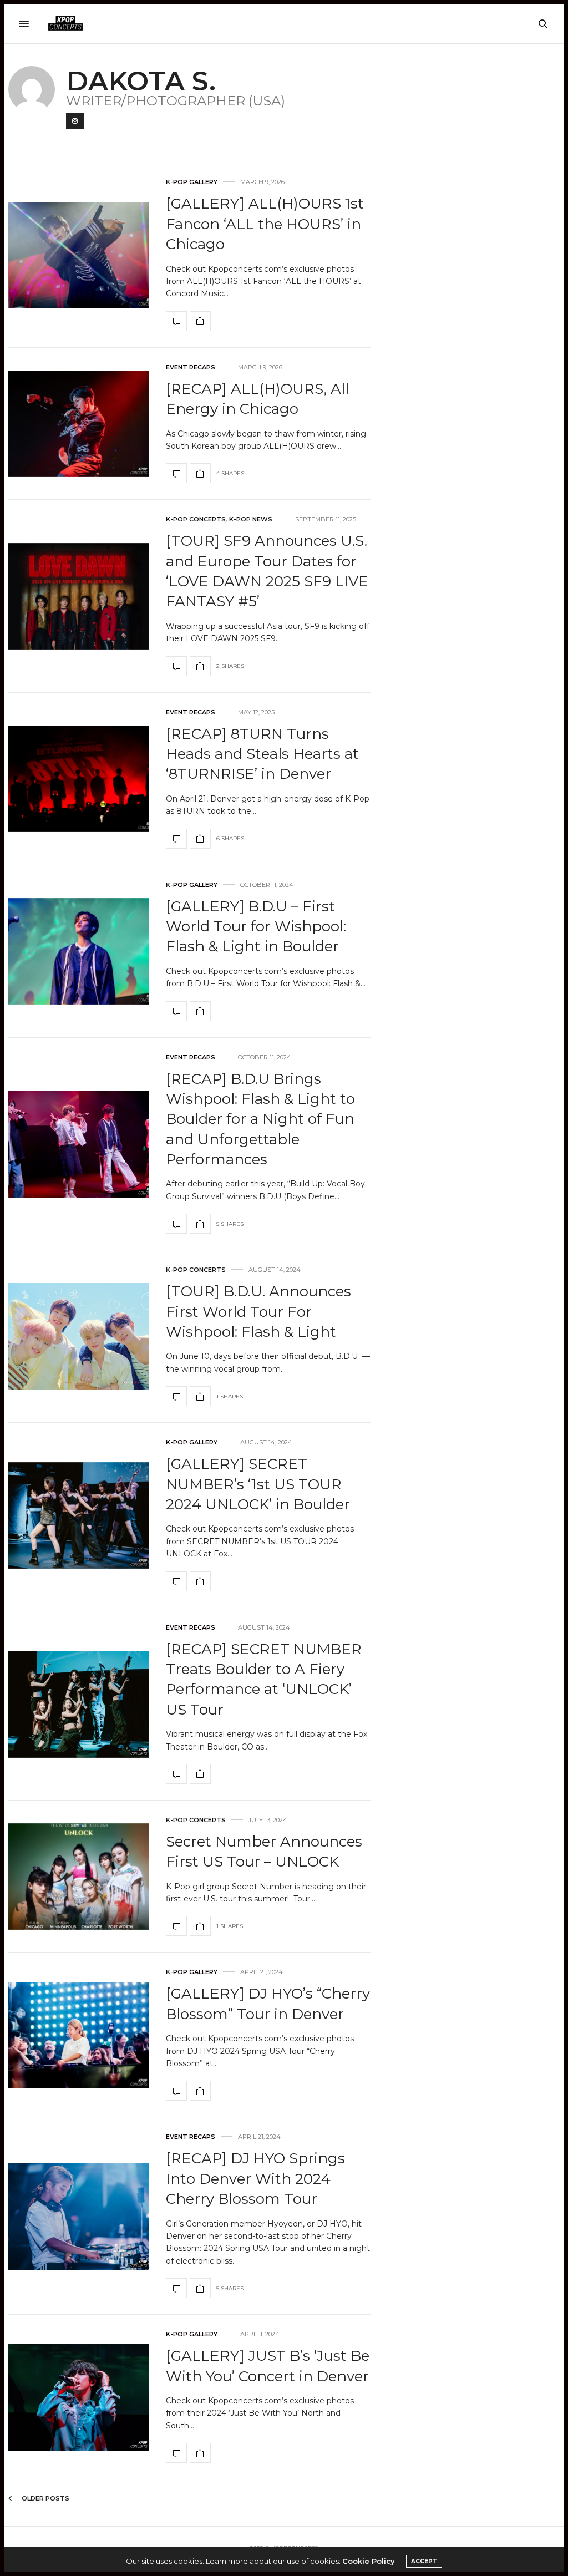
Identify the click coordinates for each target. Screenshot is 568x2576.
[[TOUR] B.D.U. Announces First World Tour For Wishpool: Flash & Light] (79, 1337)
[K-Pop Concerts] (65, 24)
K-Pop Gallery (192, 182)
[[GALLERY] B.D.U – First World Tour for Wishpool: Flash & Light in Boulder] (79, 952)
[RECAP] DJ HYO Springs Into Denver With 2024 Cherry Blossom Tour (255, 2179)
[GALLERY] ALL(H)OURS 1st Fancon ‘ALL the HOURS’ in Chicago (265, 224)
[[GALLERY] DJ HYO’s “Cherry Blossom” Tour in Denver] (79, 2035)
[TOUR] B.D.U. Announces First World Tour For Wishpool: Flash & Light (258, 1312)
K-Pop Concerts (196, 519)
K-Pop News (251, 519)
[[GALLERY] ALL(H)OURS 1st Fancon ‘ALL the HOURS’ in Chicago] (79, 255)
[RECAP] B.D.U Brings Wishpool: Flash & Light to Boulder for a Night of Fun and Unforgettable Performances (260, 1119)
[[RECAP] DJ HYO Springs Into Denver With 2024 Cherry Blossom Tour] (79, 2216)
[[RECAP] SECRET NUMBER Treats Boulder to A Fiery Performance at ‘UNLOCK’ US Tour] (79, 1704)
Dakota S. (141, 81)
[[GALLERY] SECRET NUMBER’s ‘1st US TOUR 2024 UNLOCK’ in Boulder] (79, 1516)
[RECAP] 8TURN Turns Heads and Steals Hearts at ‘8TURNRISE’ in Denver (262, 754)
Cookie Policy (369, 2561)
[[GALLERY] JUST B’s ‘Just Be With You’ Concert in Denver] (79, 2397)
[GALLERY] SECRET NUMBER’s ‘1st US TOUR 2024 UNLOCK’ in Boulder (258, 1484)
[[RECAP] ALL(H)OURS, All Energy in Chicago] (79, 424)
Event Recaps (191, 367)
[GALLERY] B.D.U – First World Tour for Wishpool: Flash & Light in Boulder (256, 927)
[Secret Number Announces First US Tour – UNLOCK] (79, 1877)
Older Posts (45, 2498)
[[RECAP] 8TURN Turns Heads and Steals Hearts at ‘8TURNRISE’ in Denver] (79, 779)
